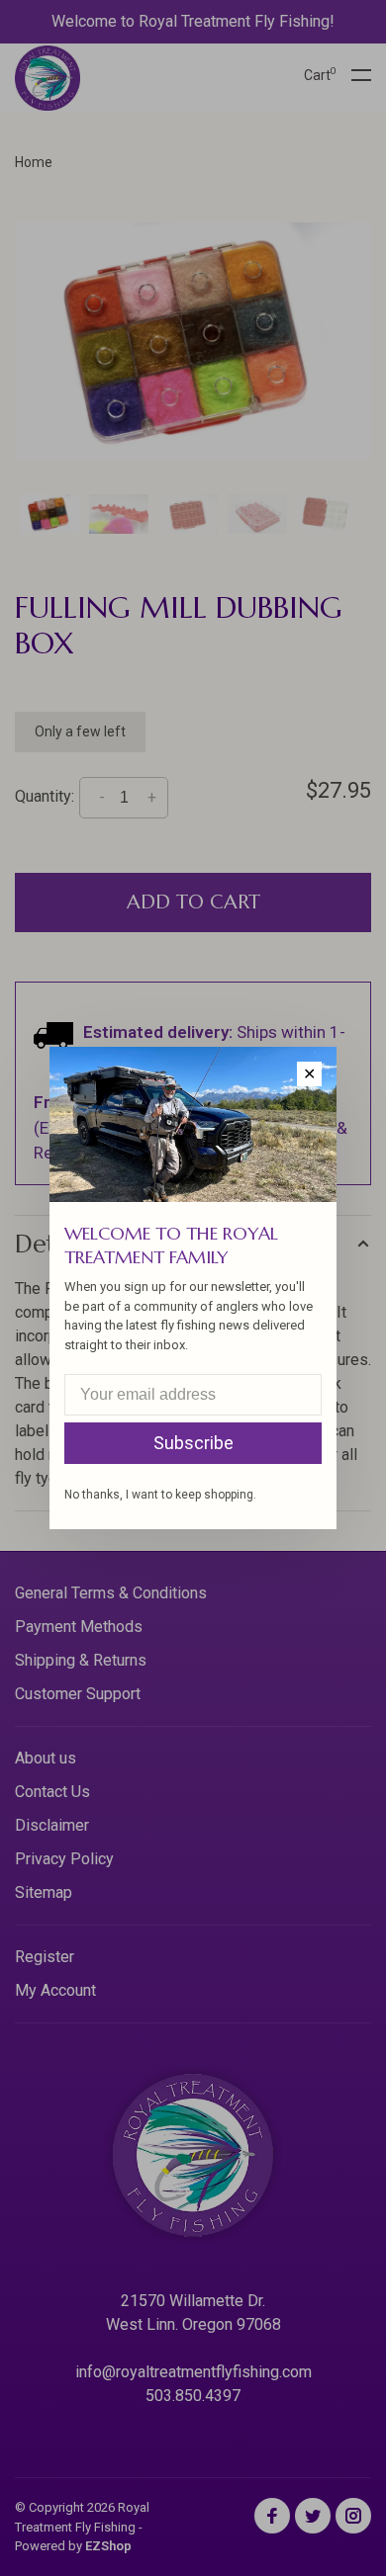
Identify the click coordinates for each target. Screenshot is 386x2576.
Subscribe (193, 1443)
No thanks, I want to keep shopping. (160, 1495)
